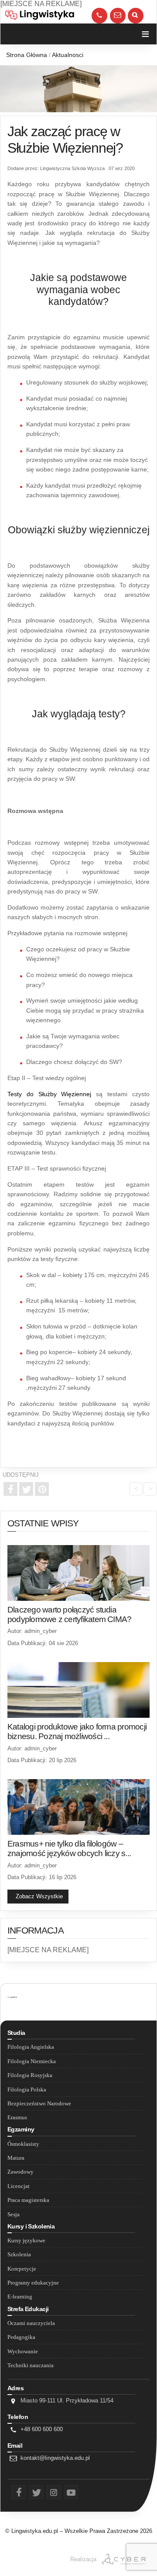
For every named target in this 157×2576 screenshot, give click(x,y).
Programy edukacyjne (33, 2283)
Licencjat (19, 2186)
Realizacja (83, 2559)
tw (31, 2491)
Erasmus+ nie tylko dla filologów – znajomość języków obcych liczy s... (69, 1848)
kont (118, 9)
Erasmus (17, 2118)
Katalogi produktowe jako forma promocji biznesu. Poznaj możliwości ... (77, 1731)
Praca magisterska (28, 2200)
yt (66, 2491)
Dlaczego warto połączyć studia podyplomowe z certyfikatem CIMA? (69, 1614)
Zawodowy (20, 2172)
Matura (16, 2158)
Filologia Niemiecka (32, 2061)
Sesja (14, 2215)
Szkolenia (19, 2255)
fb (14, 2491)
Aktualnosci (68, 55)
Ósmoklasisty (23, 2144)
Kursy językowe (26, 2241)
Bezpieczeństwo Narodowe (39, 2104)
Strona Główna (27, 55)
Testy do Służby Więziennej (49, 1094)
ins (49, 2491)
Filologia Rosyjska (30, 2075)
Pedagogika (21, 2337)
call (99, 9)
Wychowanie (23, 2352)
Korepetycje (22, 2269)
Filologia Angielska (31, 2047)
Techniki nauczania (31, 2365)
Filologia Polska (27, 2090)
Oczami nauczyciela (31, 2323)
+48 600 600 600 (42, 2429)
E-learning (20, 2297)
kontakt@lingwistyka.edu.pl (55, 2458)
